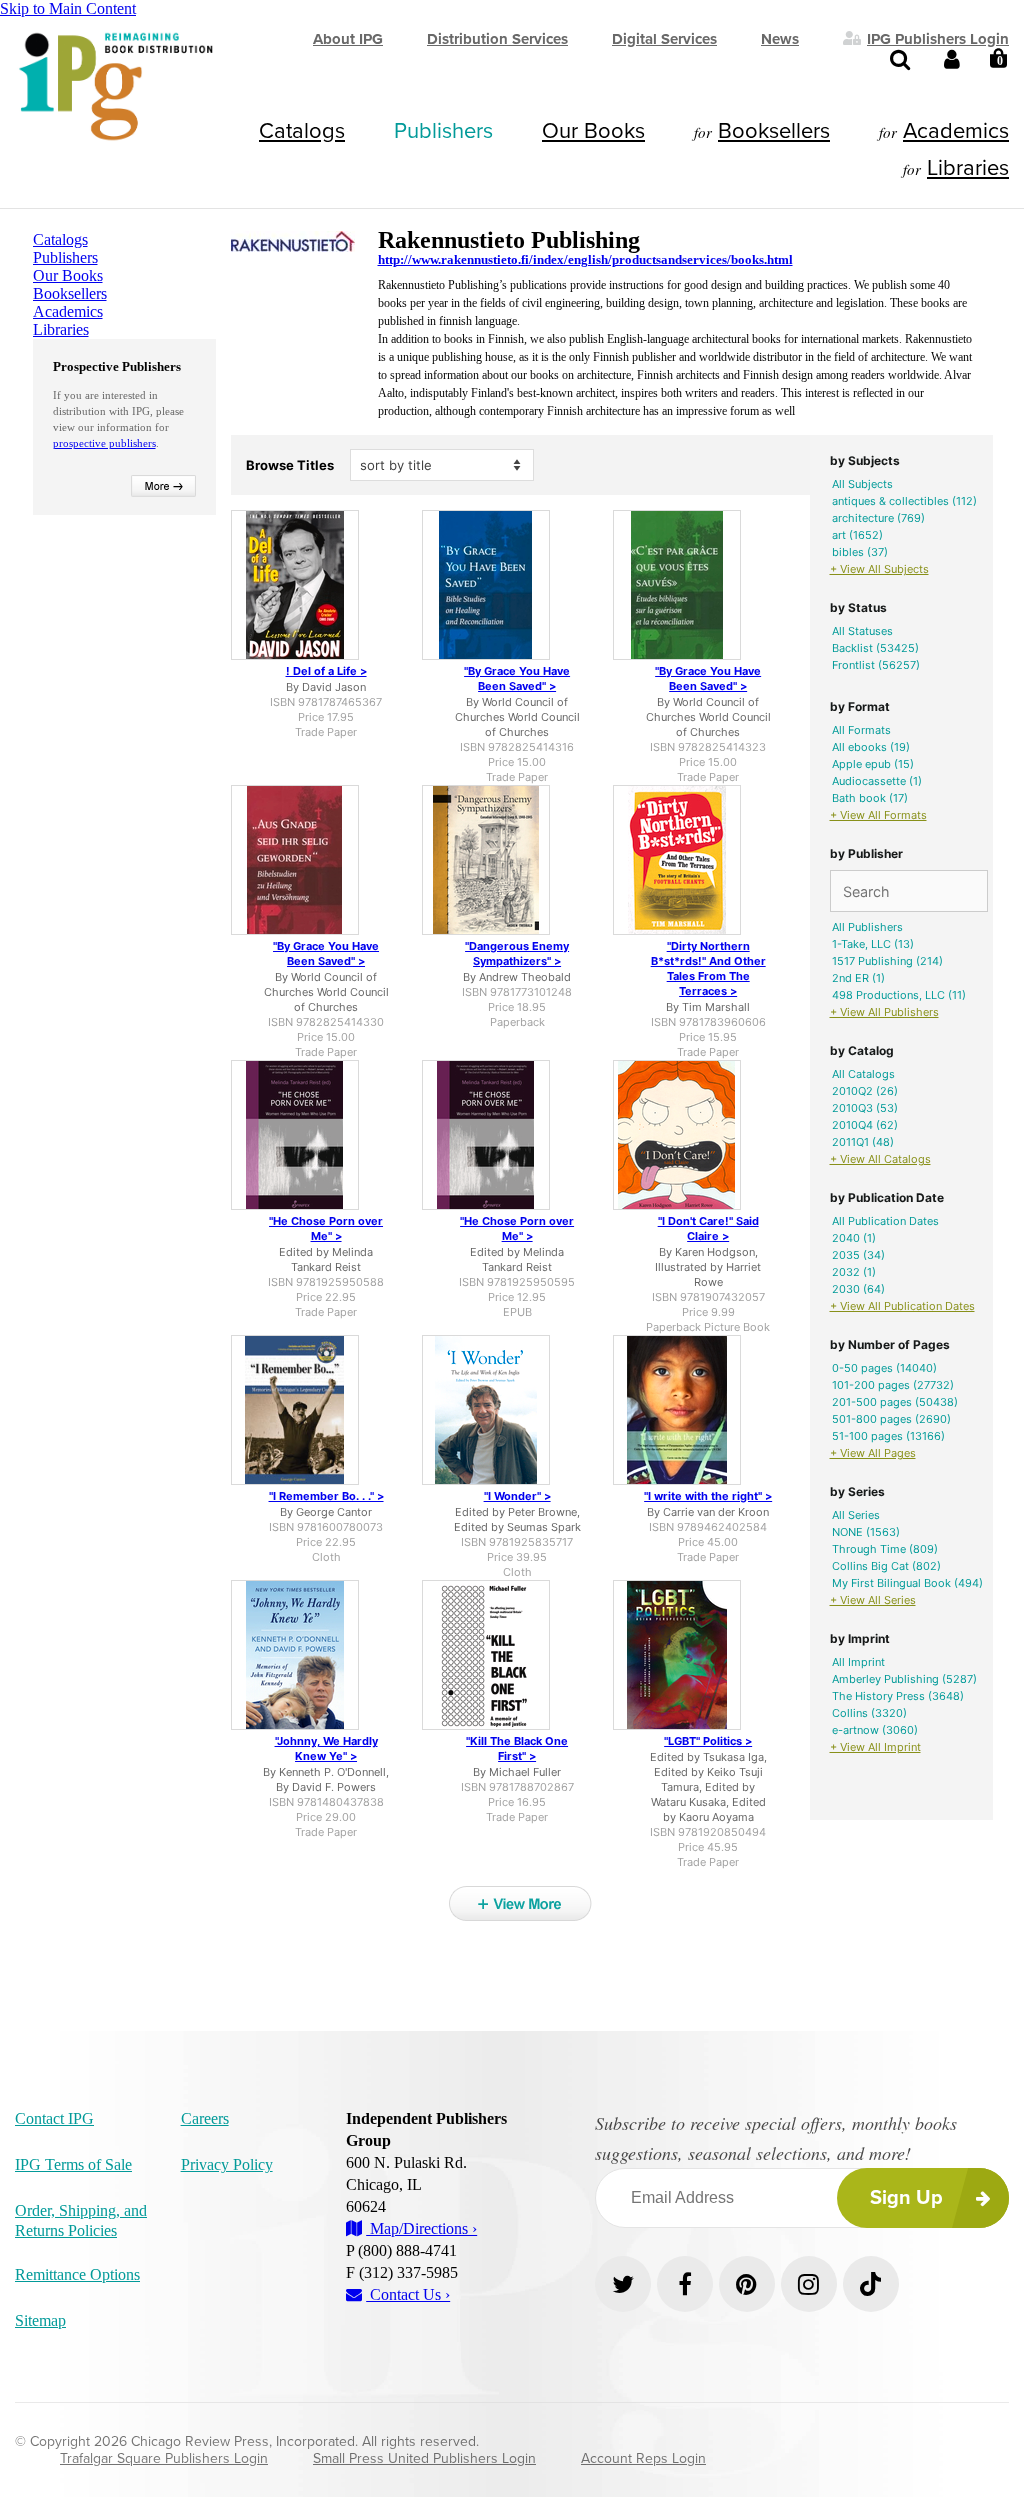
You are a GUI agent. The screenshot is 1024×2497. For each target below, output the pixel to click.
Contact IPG (54, 2118)
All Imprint (858, 1662)
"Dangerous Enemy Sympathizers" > (517, 953)
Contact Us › (408, 2294)
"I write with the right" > (708, 1496)
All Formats (861, 730)
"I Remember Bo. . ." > (326, 1496)
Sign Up (906, 2198)
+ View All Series (873, 1600)
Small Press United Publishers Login (424, 2458)
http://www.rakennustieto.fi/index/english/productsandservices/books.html (585, 259)
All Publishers (867, 927)
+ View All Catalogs (880, 1159)
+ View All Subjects (879, 569)
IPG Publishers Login (938, 38)
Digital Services (664, 39)
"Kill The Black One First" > (517, 1748)
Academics (956, 131)
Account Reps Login (643, 2458)
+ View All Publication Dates (902, 1306)
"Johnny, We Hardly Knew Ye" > (326, 1748)
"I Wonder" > (517, 1496)
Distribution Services (497, 39)
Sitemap (40, 2320)
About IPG (348, 39)
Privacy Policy (227, 2164)
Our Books (593, 131)
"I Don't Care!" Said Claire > (708, 1228)
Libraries (968, 168)
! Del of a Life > (326, 671)
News (780, 39)
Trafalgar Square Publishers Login (164, 2458)
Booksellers (774, 131)
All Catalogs (863, 1074)
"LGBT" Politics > (708, 1741)
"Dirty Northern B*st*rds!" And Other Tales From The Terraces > (708, 968)
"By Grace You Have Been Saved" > (517, 678)
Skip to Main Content (68, 8)
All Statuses (862, 631)
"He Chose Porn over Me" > (326, 1228)
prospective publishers (104, 443)
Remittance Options (77, 2274)
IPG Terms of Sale (73, 2164)
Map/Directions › (421, 2228)
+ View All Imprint (875, 1747)
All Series (856, 1515)
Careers (205, 2118)
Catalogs (302, 131)
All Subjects (862, 484)
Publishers (443, 131)
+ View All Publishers (884, 1012)
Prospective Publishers (117, 366)
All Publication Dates (885, 1221)
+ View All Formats (878, 815)
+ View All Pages (873, 1453)
